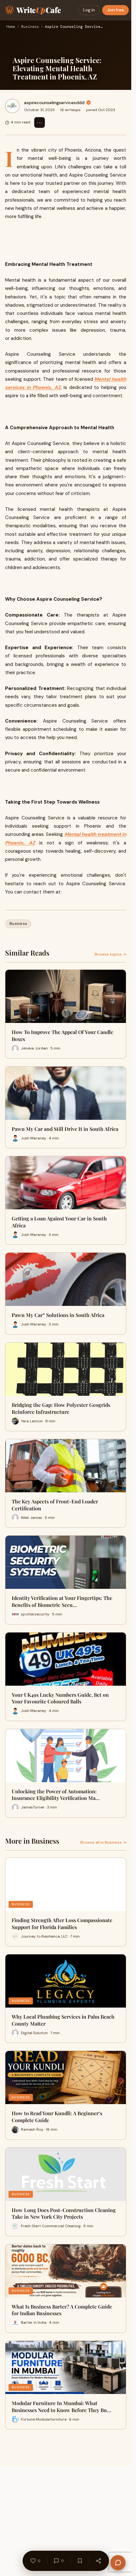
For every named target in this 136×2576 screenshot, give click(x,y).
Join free (115, 10)
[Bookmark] (80, 2561)
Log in (89, 10)
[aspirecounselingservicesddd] (12, 106)
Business (30, 27)
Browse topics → (110, 954)
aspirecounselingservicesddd (54, 103)
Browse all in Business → (103, 1842)
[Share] (98, 2561)
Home (11, 27)
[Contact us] (118, 2563)
